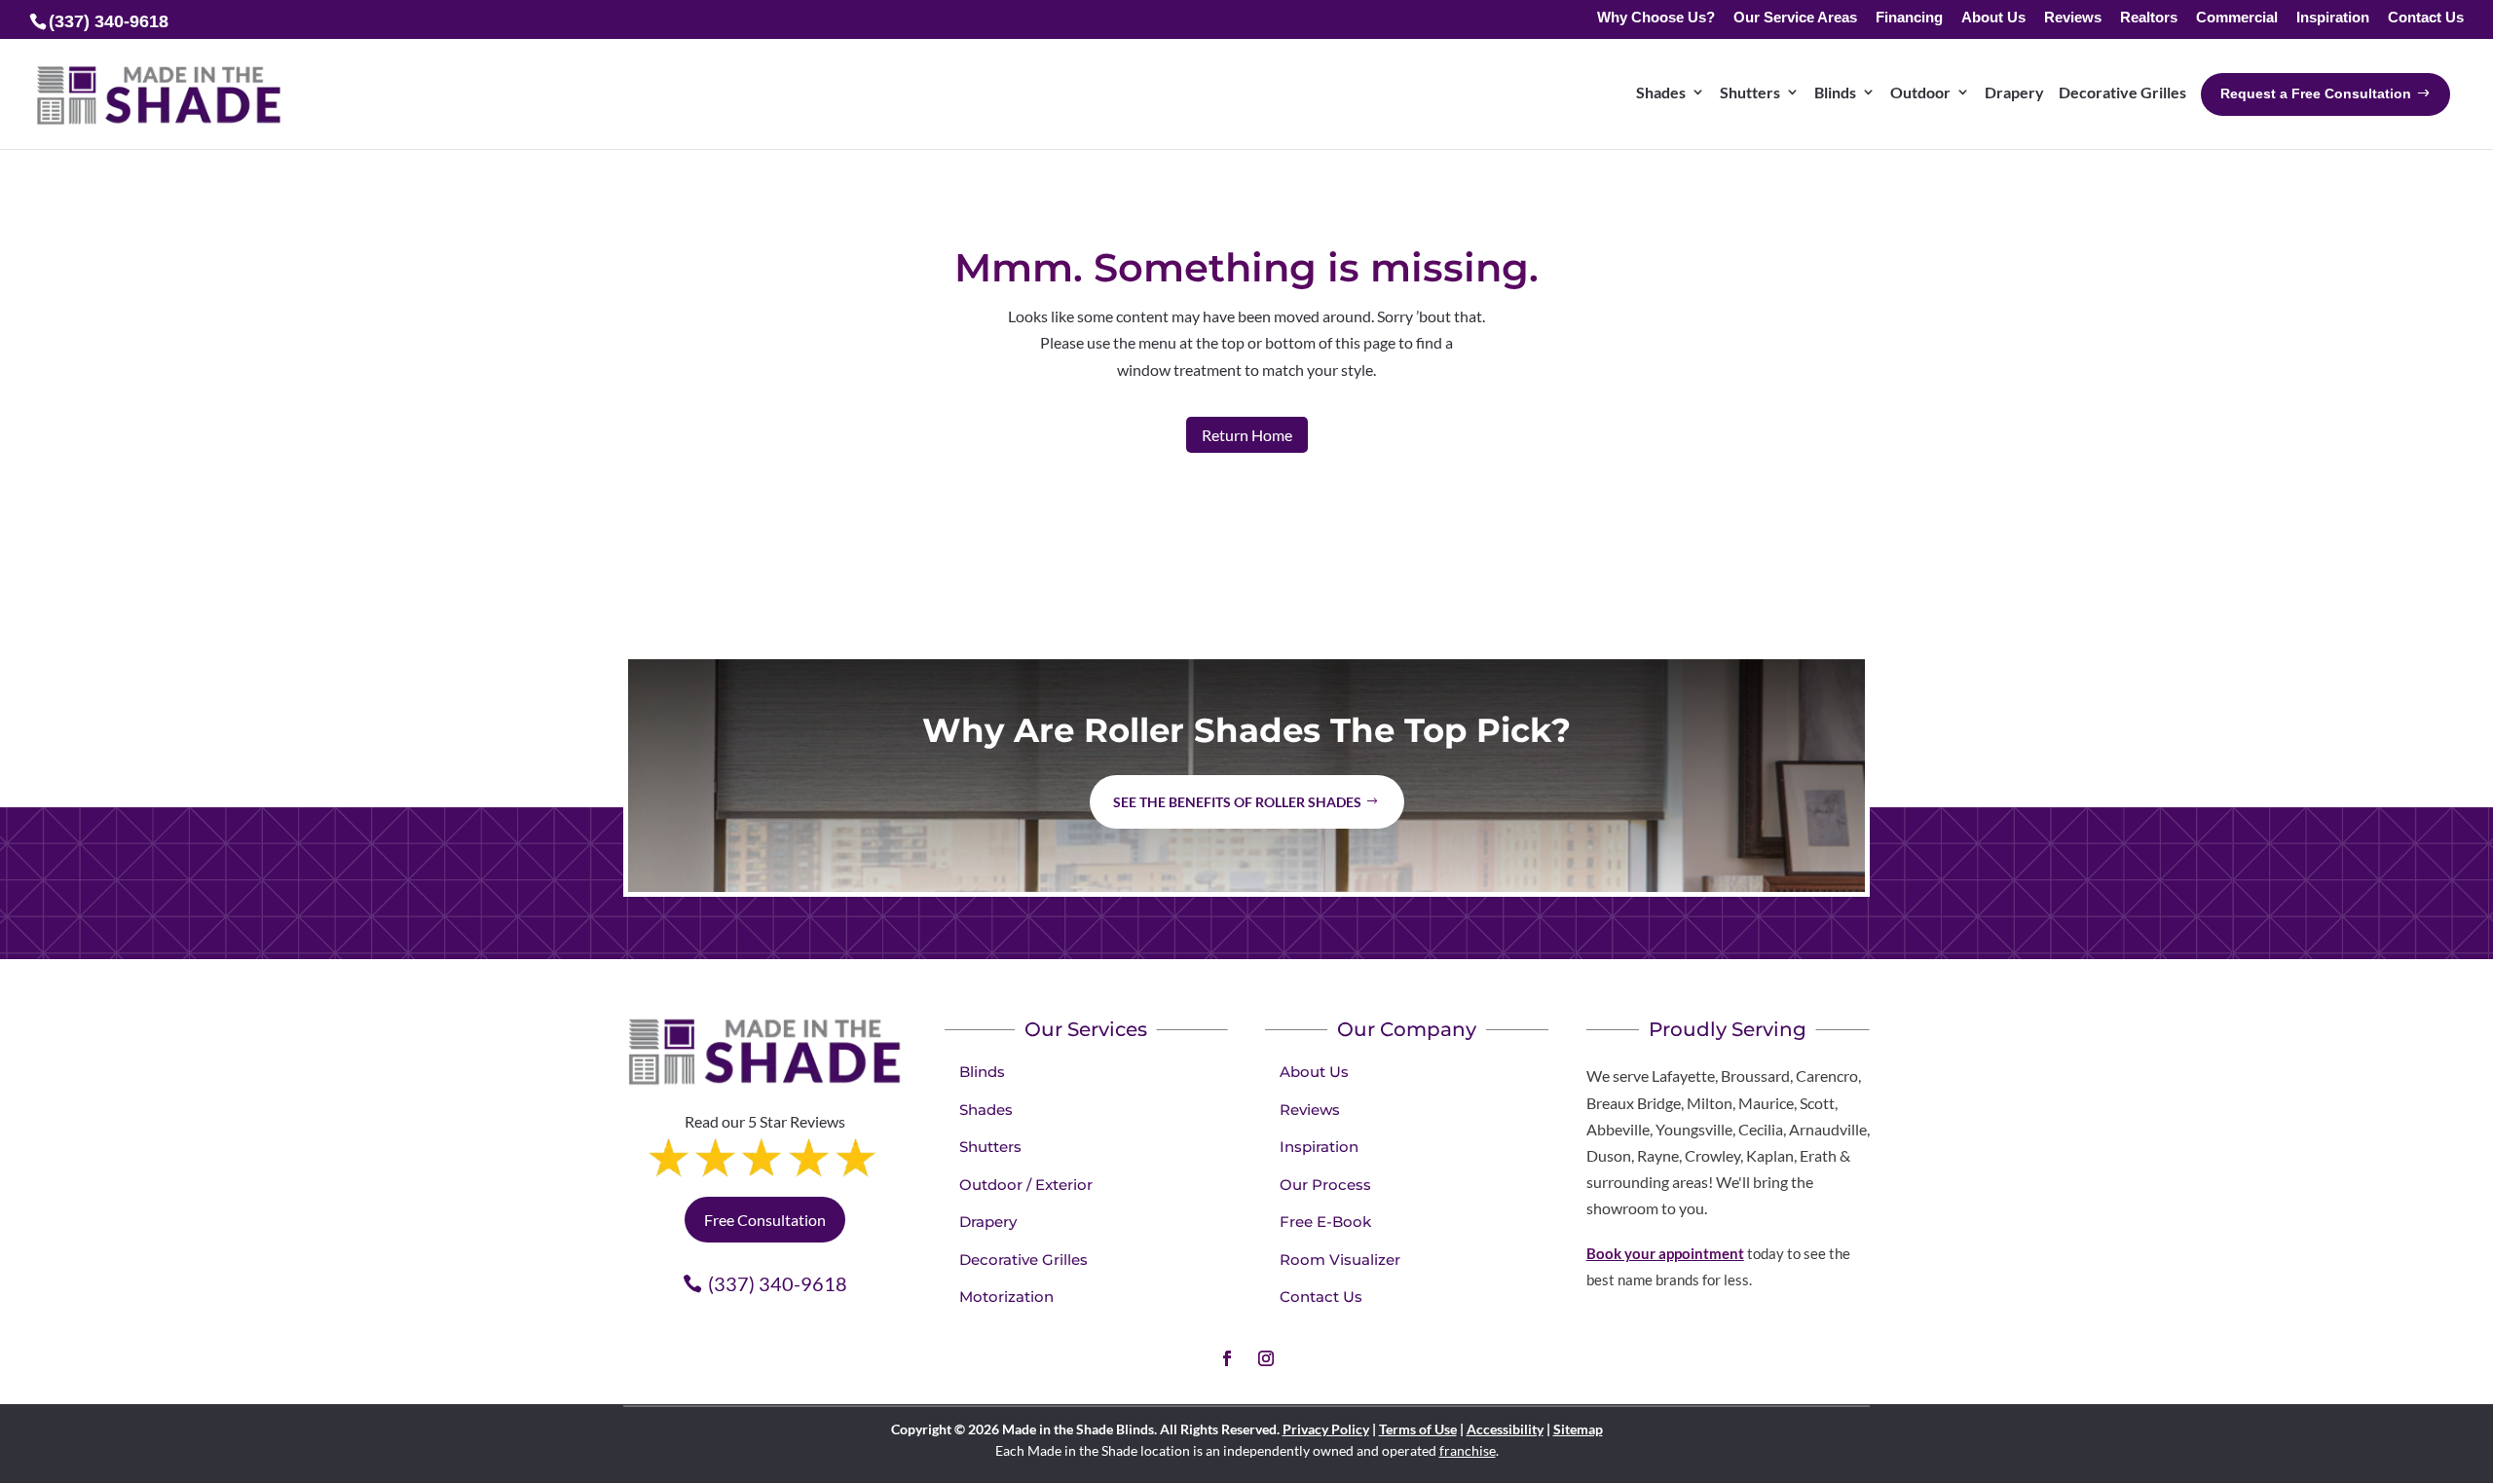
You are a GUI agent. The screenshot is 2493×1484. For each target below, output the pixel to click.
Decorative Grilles (1023, 1260)
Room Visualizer (1340, 1260)
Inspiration (2333, 18)
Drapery (988, 1222)
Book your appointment (1665, 1253)
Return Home (1247, 435)
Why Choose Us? (1656, 18)
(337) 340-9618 (778, 1283)
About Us (1993, 18)
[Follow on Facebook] (1227, 1358)
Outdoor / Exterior (1026, 1185)
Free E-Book (1325, 1222)
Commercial (2237, 18)
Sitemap (1578, 1429)
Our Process (1325, 1185)
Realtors (2149, 18)
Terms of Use (1418, 1429)
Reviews (2073, 18)
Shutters (990, 1147)
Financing (1909, 18)
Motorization (1006, 1297)
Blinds (982, 1072)
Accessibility (1505, 1429)
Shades (986, 1110)
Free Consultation (765, 1220)
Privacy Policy (1326, 1429)
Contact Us (2426, 18)
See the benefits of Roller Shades (1237, 802)
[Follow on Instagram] (1266, 1358)
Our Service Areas (1795, 18)
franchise (1468, 1450)
